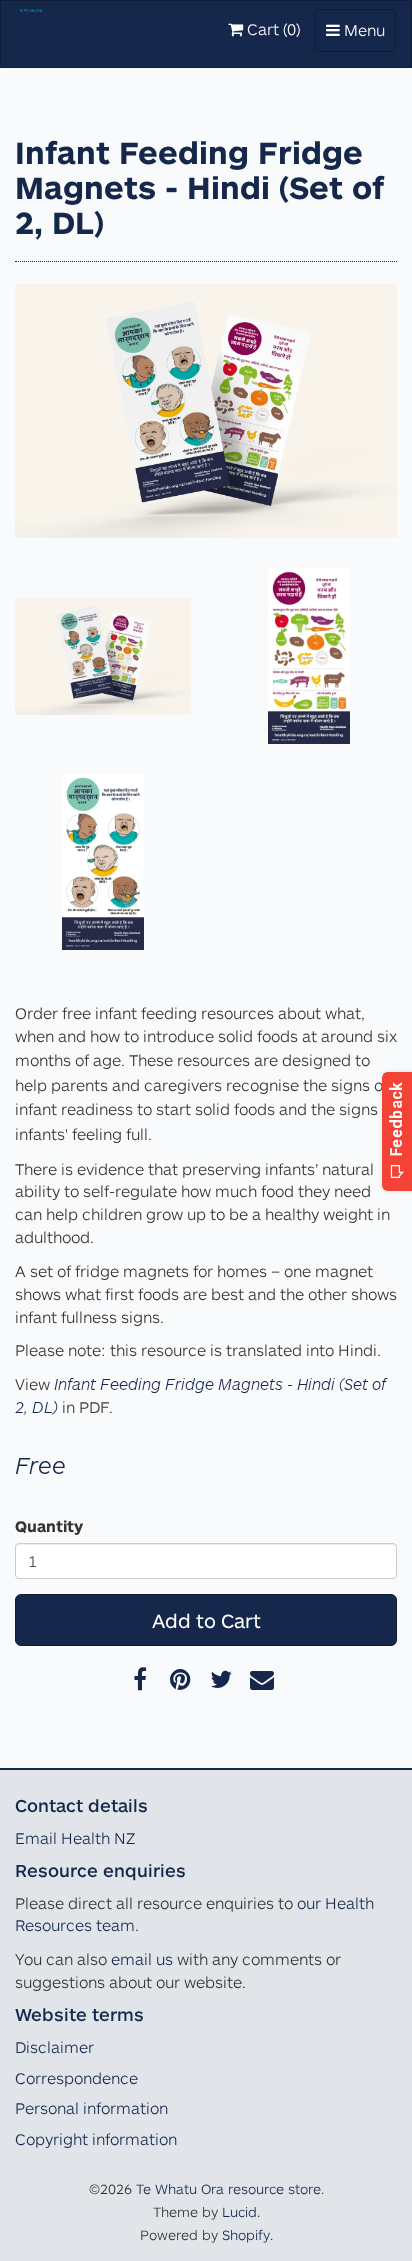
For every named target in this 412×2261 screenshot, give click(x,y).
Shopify (246, 2234)
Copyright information (96, 2139)
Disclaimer (54, 2047)
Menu (360, 35)
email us (142, 1959)
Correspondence (76, 2078)
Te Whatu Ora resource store (228, 2188)
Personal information (91, 2108)
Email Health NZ (75, 1838)
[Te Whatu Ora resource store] (54, 26)
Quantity (49, 1526)
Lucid (239, 2211)
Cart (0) (271, 29)
